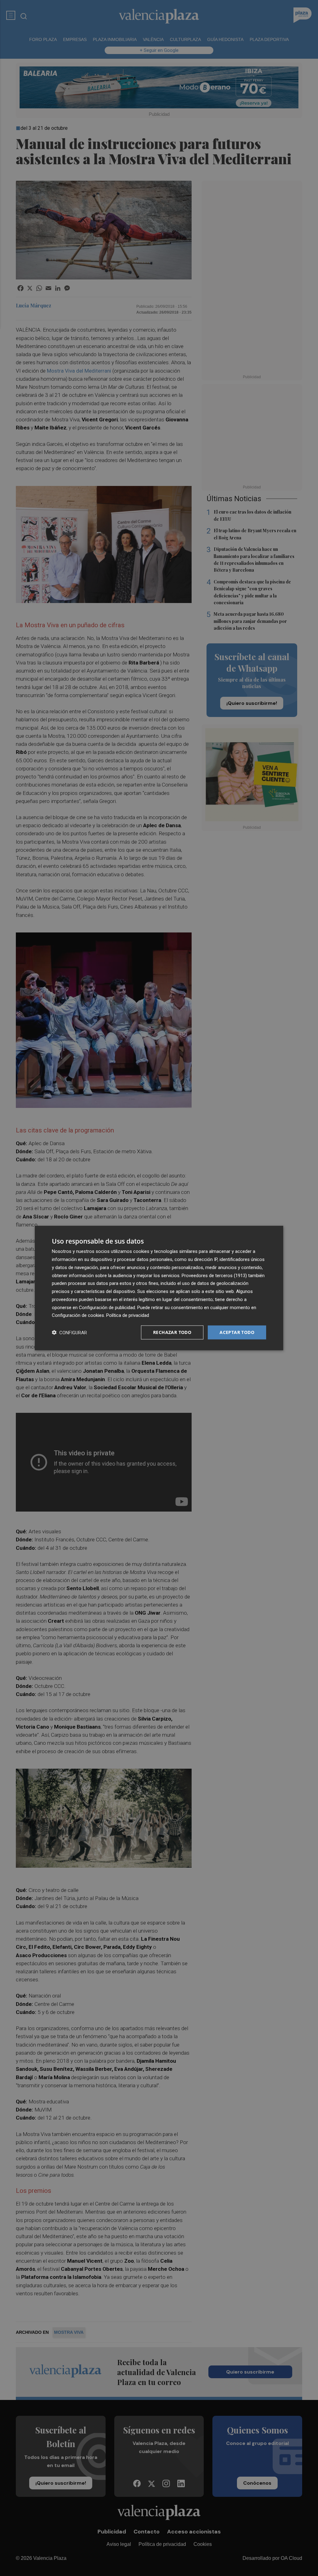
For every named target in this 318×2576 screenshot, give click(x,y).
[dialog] (159, 1288)
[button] (69, 1333)
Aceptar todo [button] (237, 1332)
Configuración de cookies (78, 1315)
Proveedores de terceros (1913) (214, 1275)
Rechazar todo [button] (172, 1332)
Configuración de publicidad (107, 1307)
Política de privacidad (128, 1315)
